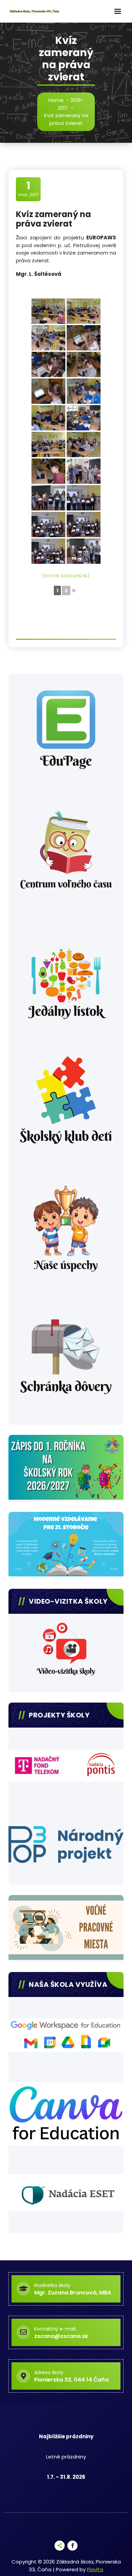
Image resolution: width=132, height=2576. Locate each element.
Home (56, 100)
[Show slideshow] (66, 576)
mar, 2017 (28, 189)
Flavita (95, 2569)
